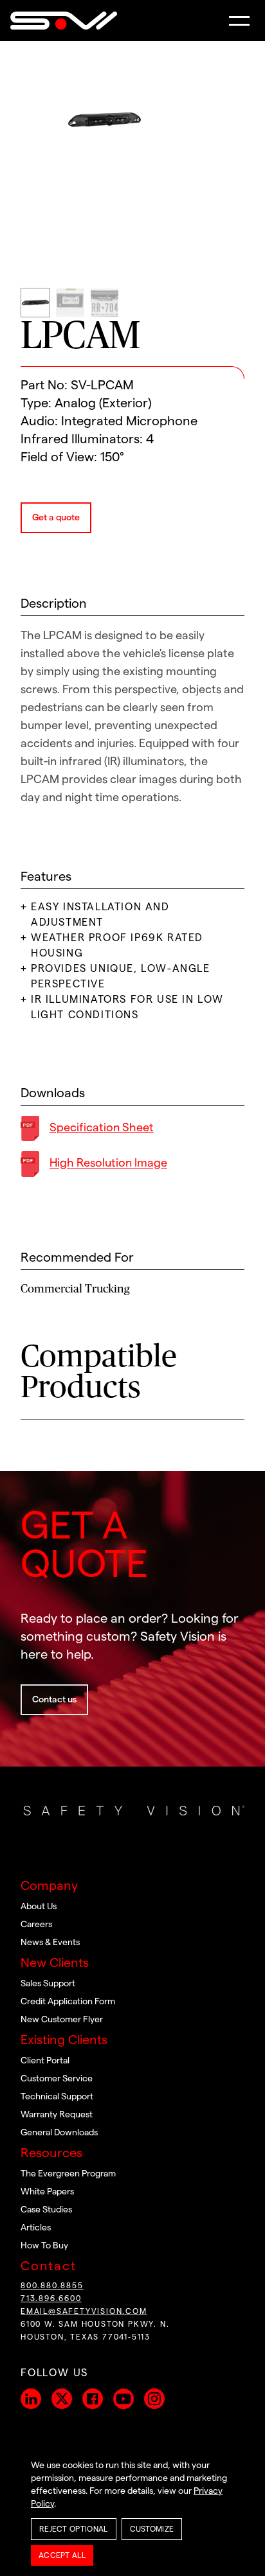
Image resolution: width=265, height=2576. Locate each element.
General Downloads (59, 2133)
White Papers (47, 2192)
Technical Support (57, 2097)
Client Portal (45, 2061)
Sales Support (48, 1984)
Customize (152, 2529)
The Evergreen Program (68, 2174)
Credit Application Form (68, 2002)
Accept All (62, 2555)
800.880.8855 (52, 2286)
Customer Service (57, 2079)
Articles (36, 2228)
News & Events (50, 1943)
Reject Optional (74, 2529)
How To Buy (44, 2246)
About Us (39, 1907)
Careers (36, 1925)
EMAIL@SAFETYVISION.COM (84, 2311)
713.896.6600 (51, 2298)
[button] (239, 21)
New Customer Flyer (62, 2020)
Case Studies (46, 2210)
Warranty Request (57, 2115)
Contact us (54, 1700)
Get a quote (56, 518)
